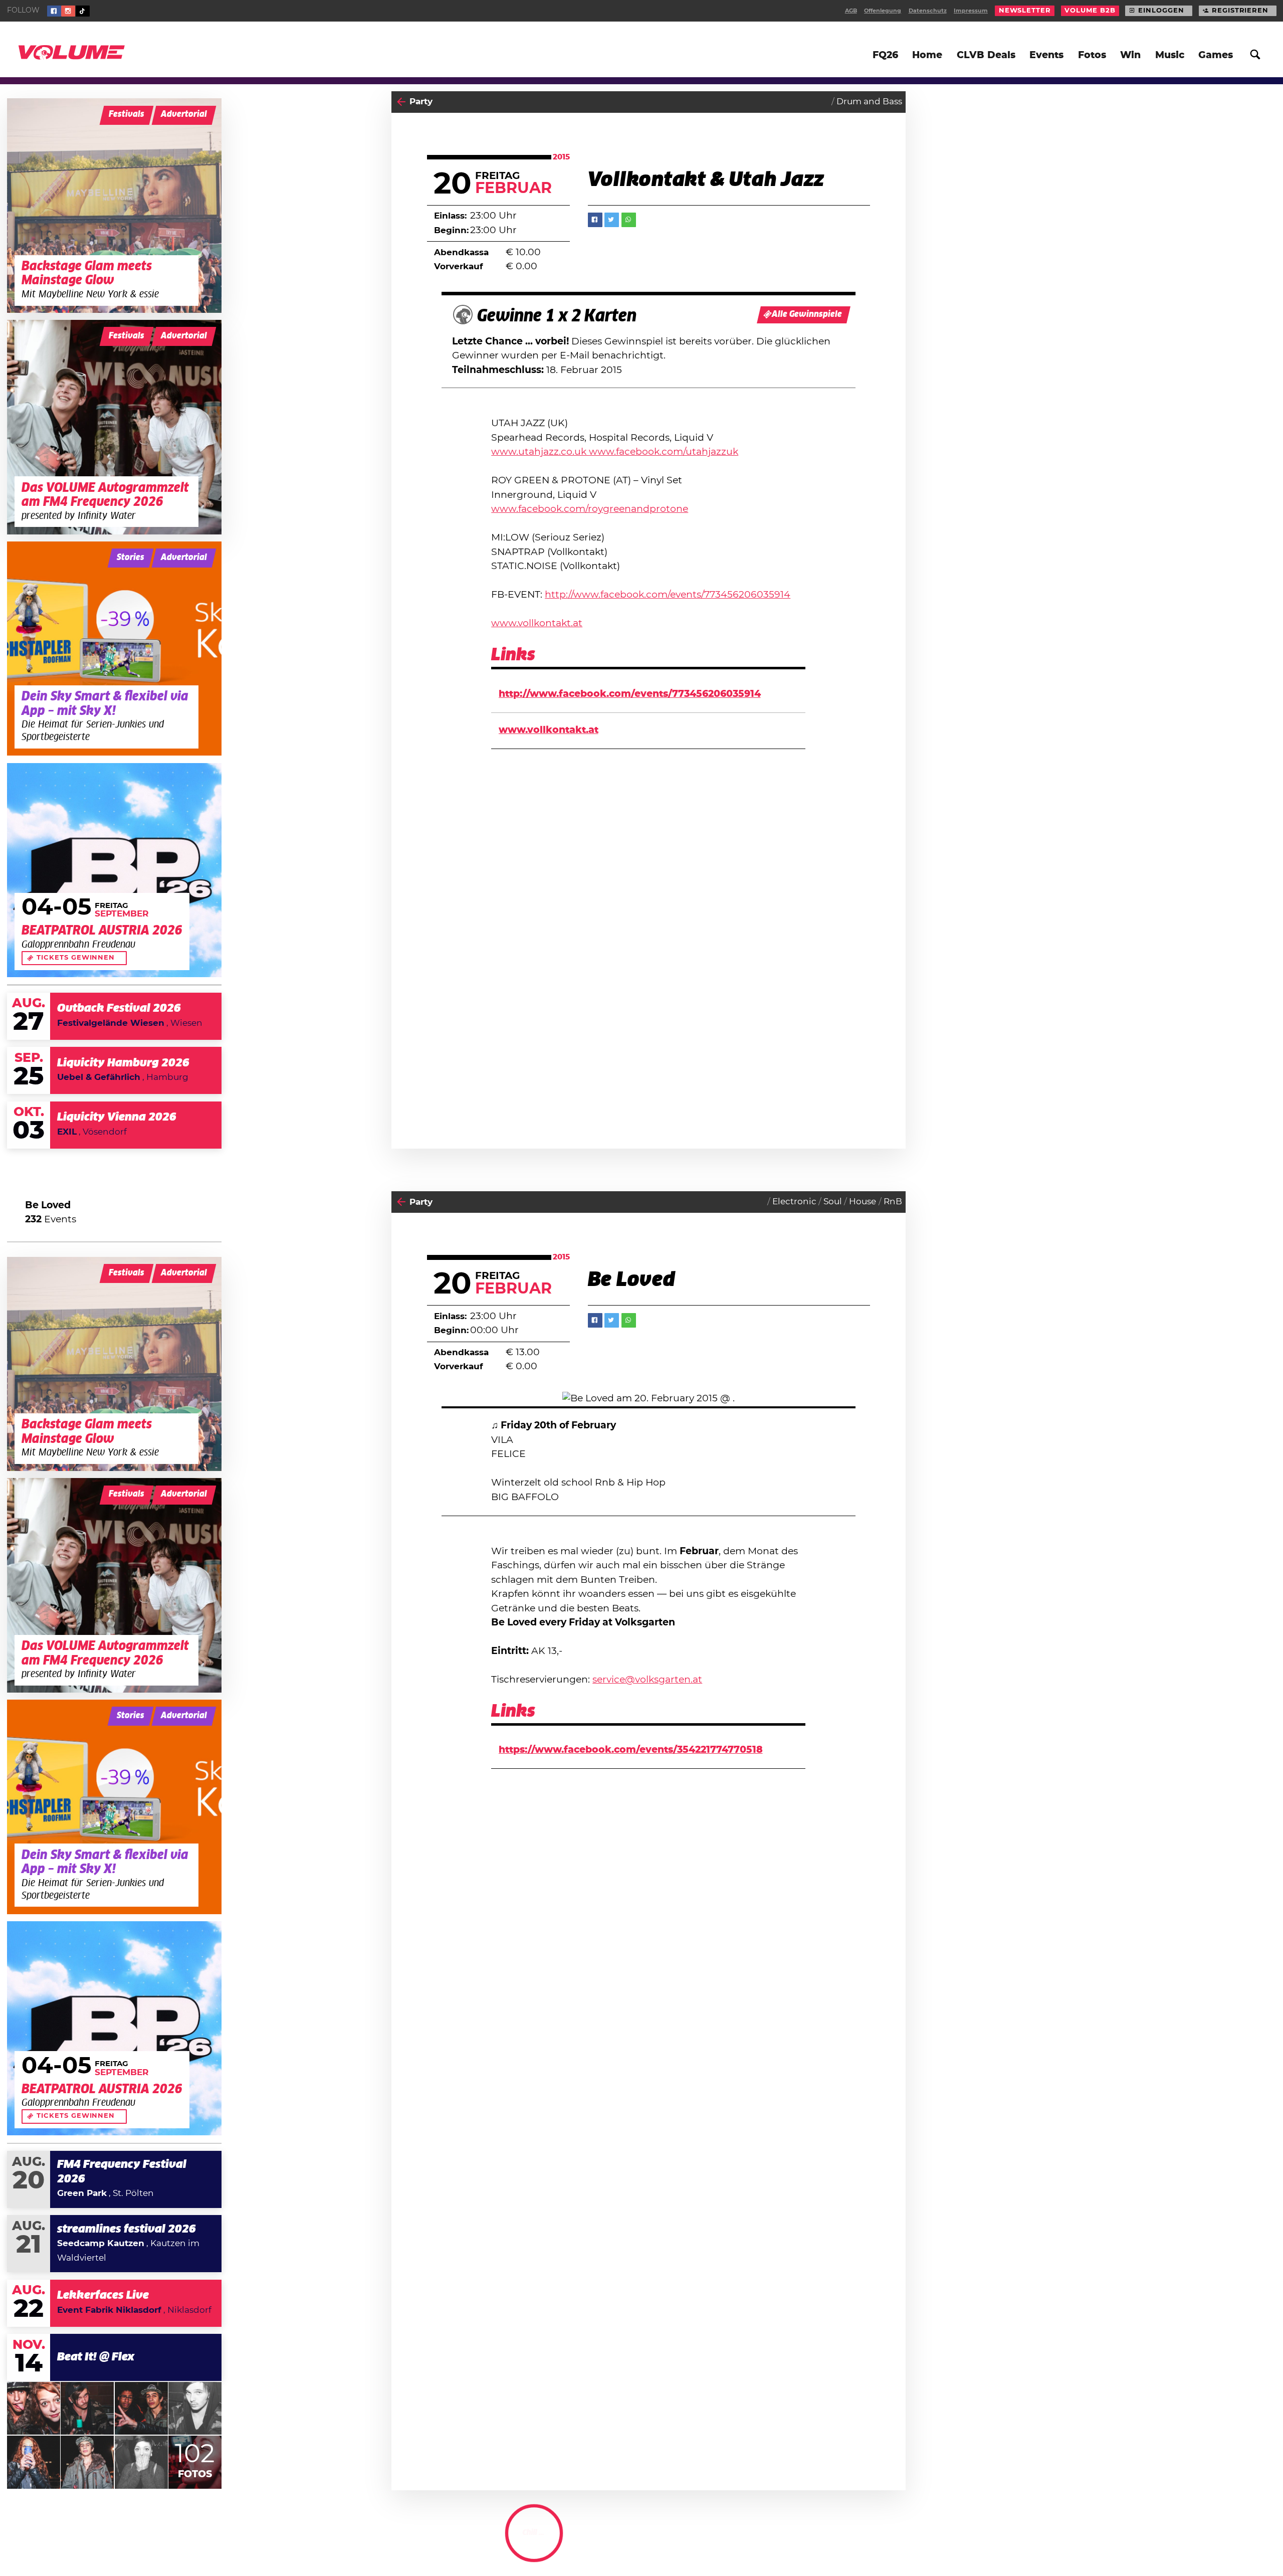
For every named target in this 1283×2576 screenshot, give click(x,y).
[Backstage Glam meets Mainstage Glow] (114, 206)
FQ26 (885, 55)
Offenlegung (883, 11)
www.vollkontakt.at (537, 623)
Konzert (427, 2543)
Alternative (879, 2543)
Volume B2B (1090, 11)
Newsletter (1025, 11)
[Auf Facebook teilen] (595, 220)
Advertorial (184, 115)
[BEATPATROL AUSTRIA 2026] (114, 870)
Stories (131, 558)
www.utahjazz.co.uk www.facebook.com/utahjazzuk (615, 452)
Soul (833, 1202)
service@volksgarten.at (647, 1680)
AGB (851, 11)
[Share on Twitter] (612, 220)
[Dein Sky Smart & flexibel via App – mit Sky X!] (114, 649)
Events (1046, 55)
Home (927, 55)
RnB (893, 1202)
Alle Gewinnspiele (807, 315)
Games (1216, 55)
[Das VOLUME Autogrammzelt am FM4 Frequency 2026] (114, 427)
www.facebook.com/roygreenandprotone (590, 509)
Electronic (794, 1202)
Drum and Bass (869, 102)
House (863, 1202)
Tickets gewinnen (76, 958)
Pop (753, 2543)
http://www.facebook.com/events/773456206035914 (668, 595)
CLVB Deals (986, 55)
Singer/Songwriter (808, 2543)
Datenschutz (928, 11)
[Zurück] (401, 102)
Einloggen (1161, 11)
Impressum (971, 11)
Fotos (1092, 55)
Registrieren (1240, 11)
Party (421, 102)
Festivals (127, 115)
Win (1130, 55)
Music (1170, 55)
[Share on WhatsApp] (629, 220)
